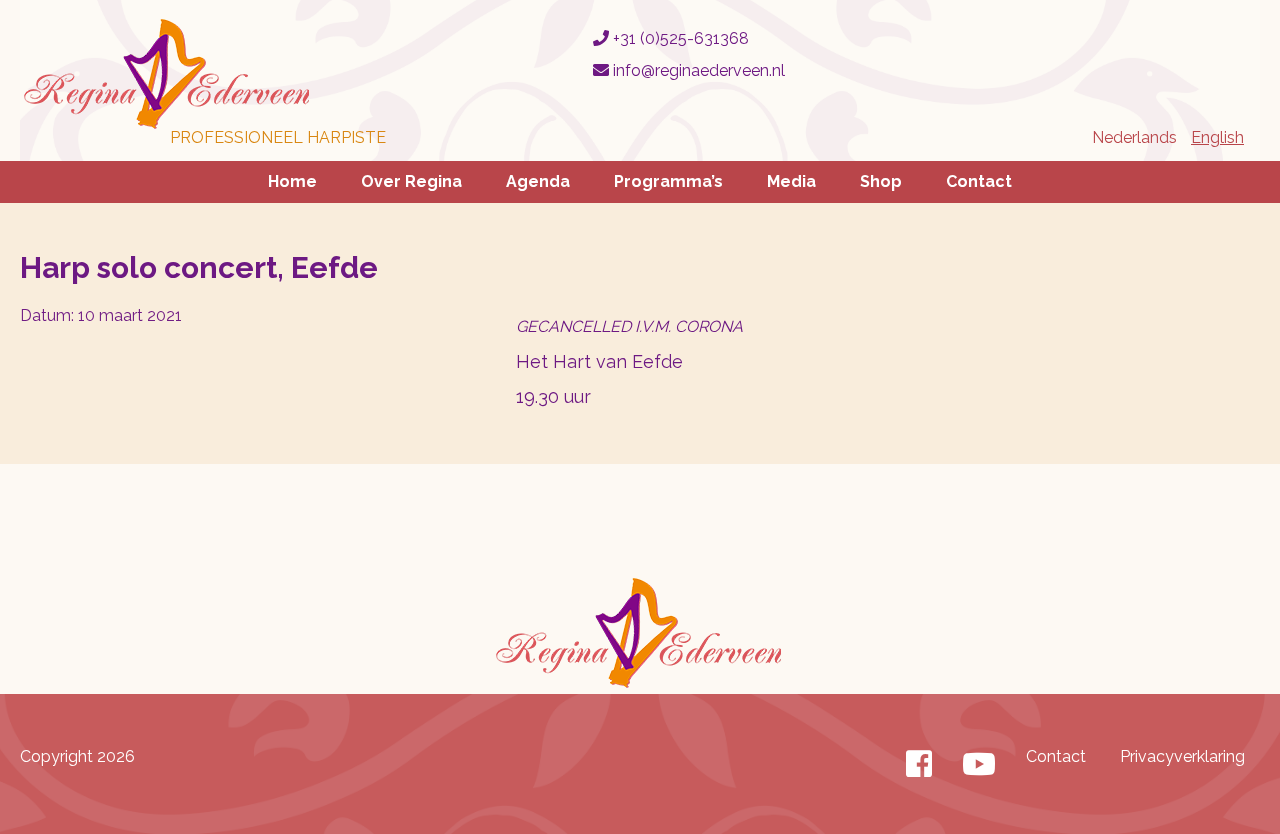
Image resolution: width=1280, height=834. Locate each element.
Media (791, 181)
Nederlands (1134, 137)
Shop (881, 181)
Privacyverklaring (1182, 756)
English (1217, 137)
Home (292, 181)
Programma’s (668, 181)
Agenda (538, 181)
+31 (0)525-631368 (679, 38)
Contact (979, 181)
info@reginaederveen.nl (697, 70)
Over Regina (411, 181)
